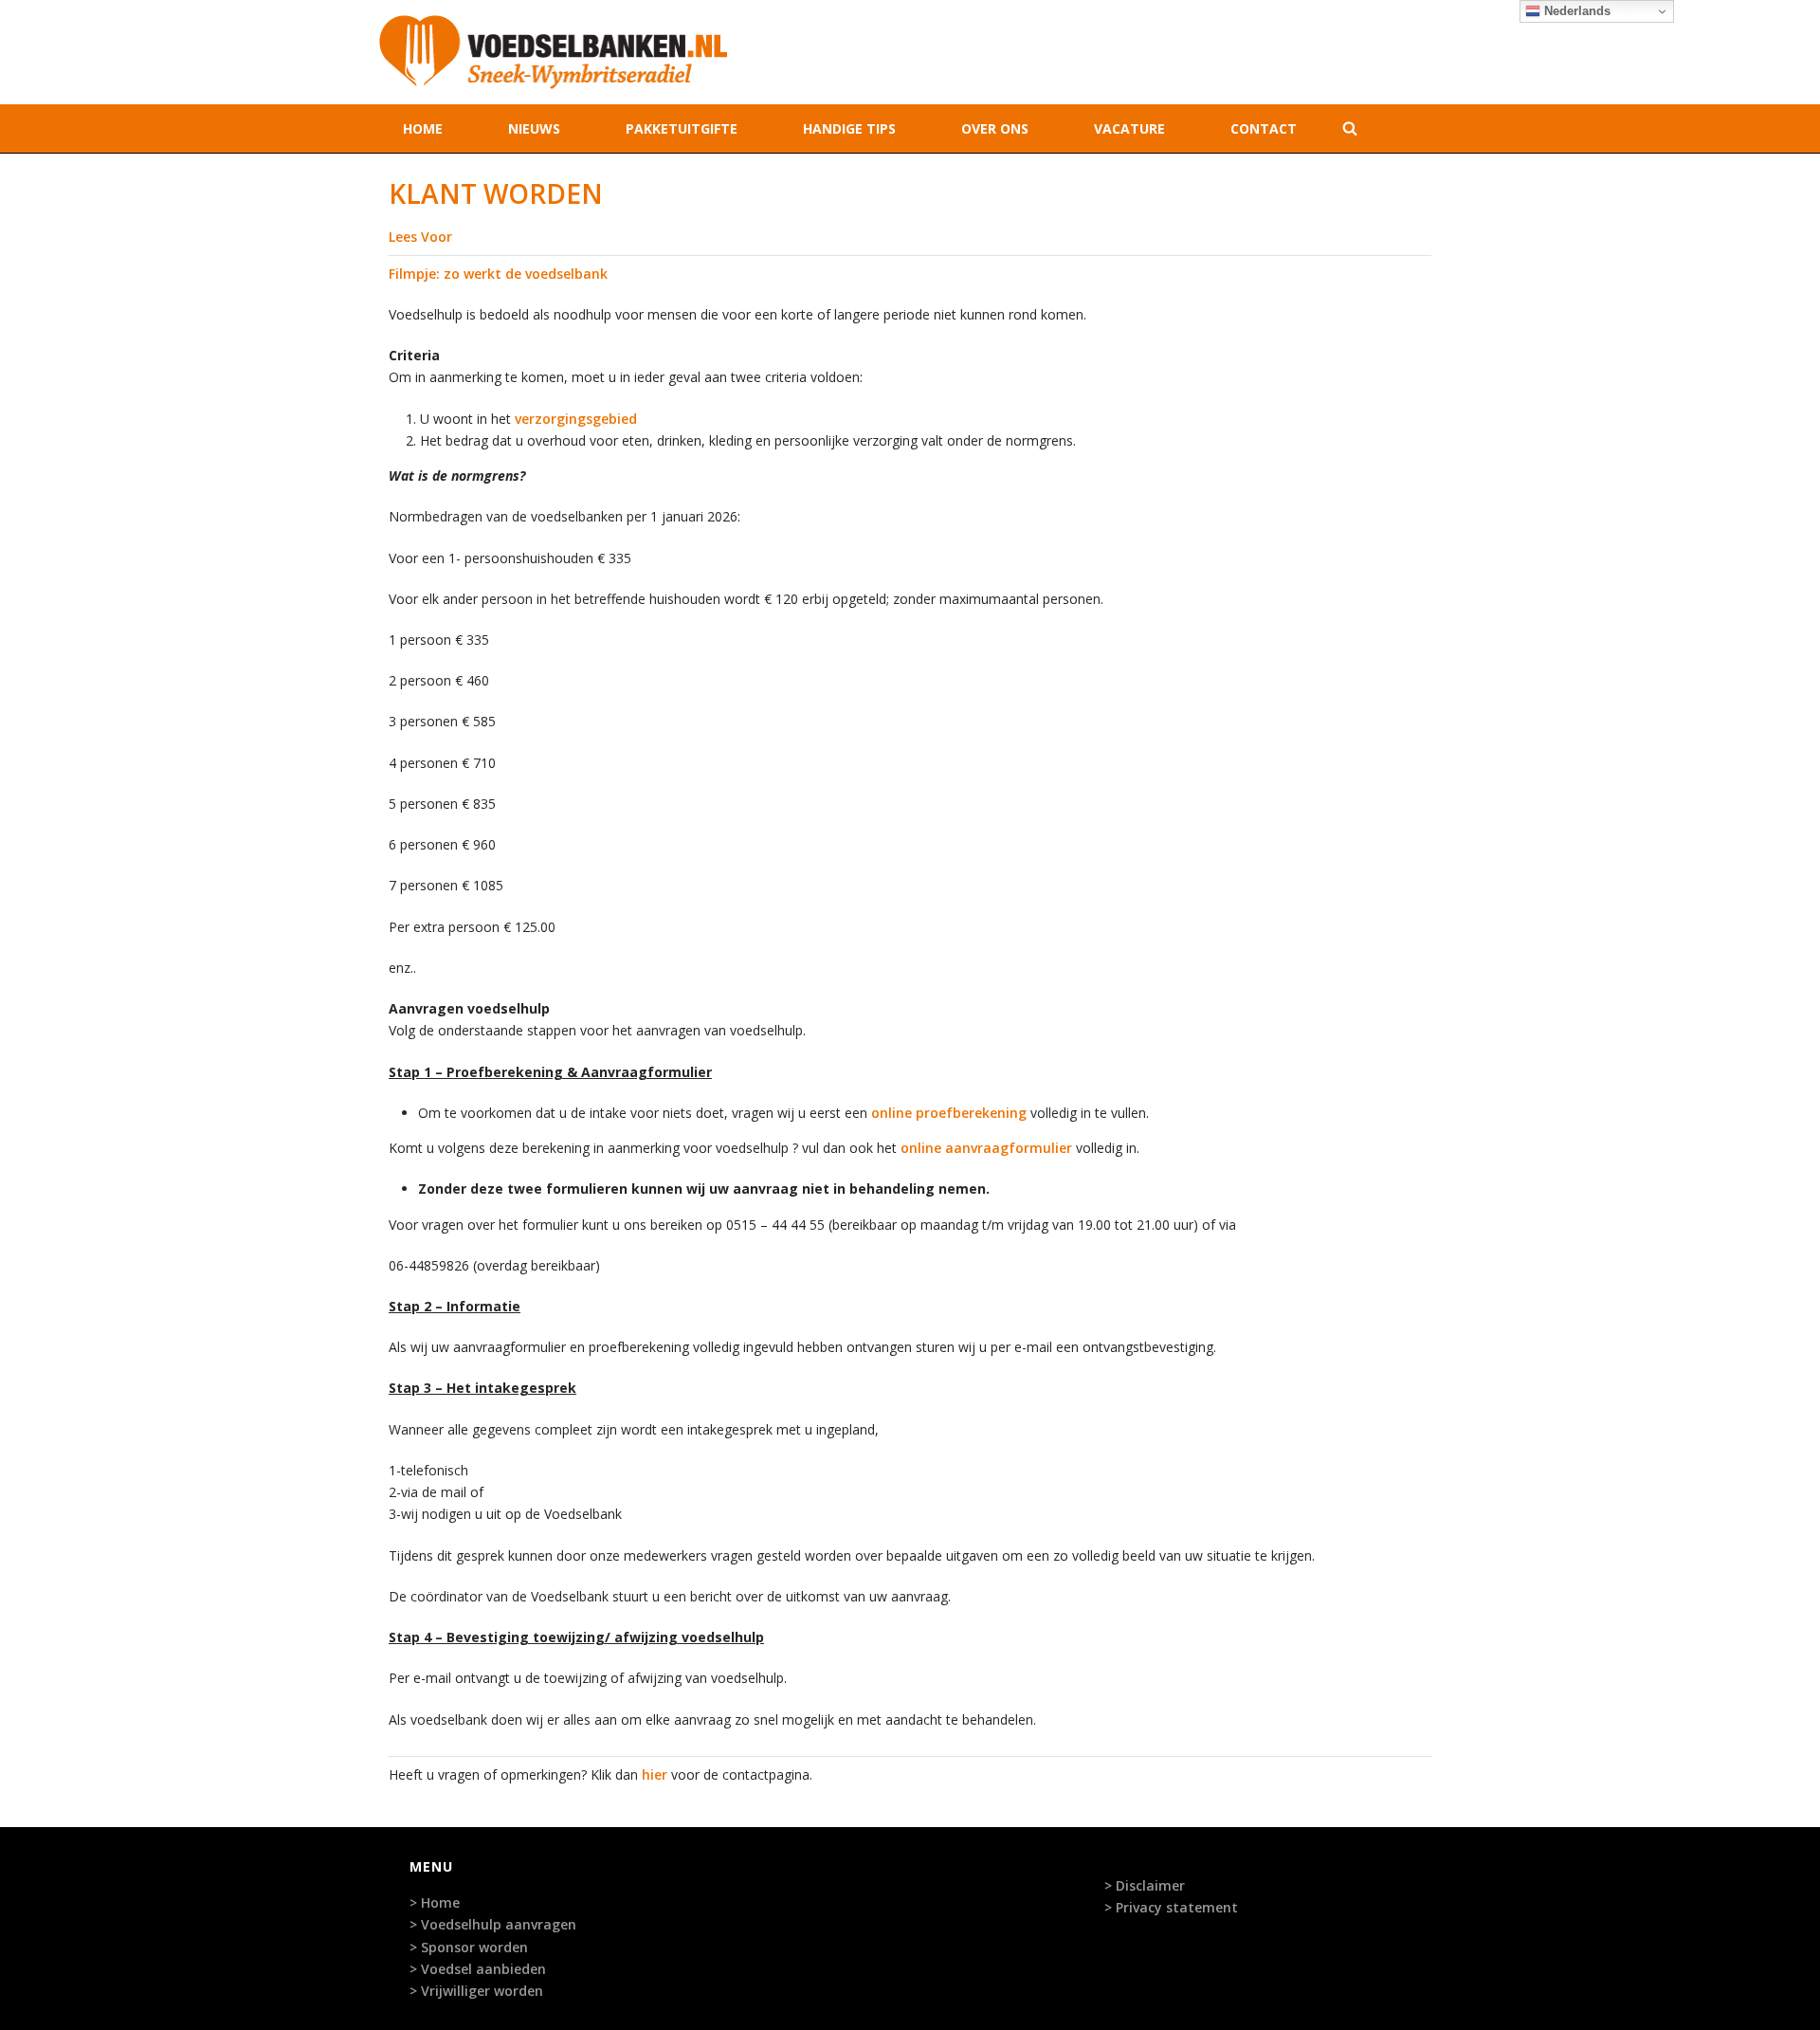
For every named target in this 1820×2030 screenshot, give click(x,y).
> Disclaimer (1145, 1885)
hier (655, 1774)
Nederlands (1575, 11)
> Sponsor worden (469, 1947)
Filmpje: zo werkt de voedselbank (498, 274)
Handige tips (849, 128)
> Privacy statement (1171, 1907)
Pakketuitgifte (682, 128)
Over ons (995, 128)
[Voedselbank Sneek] (553, 52)
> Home (435, 1902)
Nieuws (534, 128)
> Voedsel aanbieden (478, 1969)
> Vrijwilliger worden (476, 1991)
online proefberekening (949, 1113)
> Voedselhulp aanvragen (493, 1924)
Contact (1264, 128)
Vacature (1129, 128)
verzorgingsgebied (576, 419)
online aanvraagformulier (986, 1148)
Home (423, 128)
